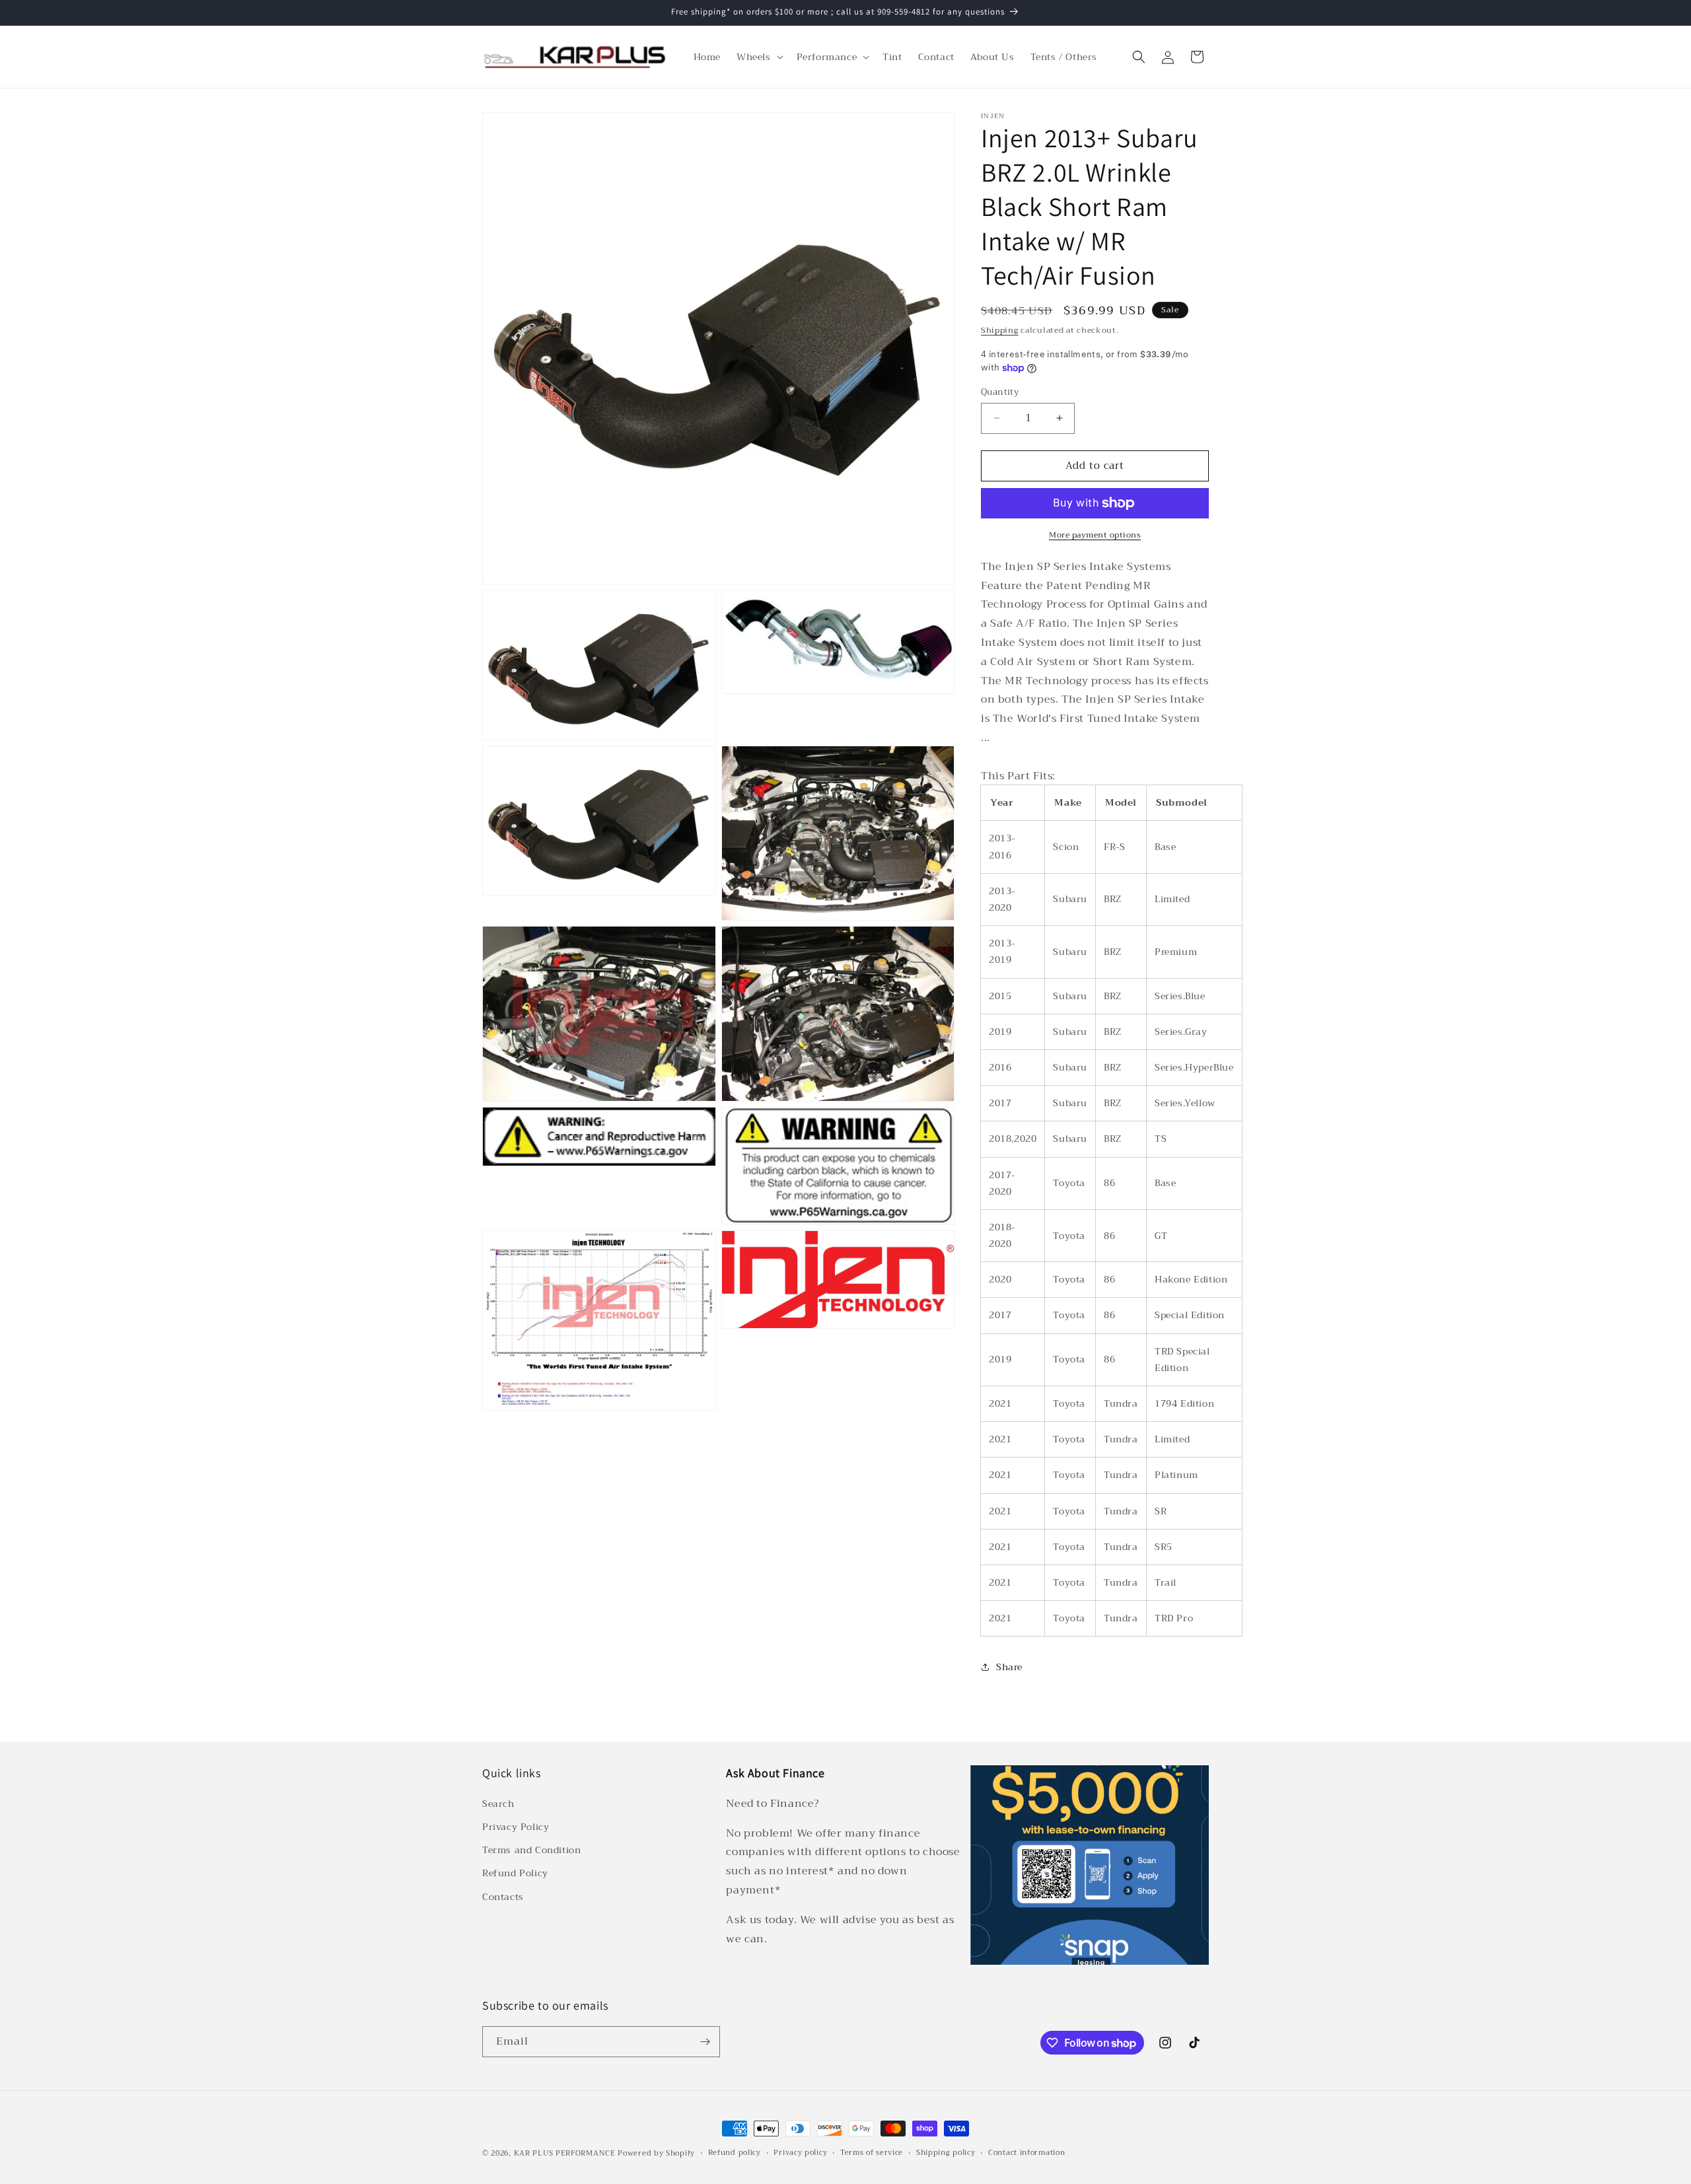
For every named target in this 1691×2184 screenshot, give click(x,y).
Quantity (1000, 392)
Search (498, 1804)
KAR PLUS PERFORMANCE (565, 2153)
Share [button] (1009, 1667)
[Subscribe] (705, 2042)
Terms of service (872, 2153)
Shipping (1000, 330)
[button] (759, 57)
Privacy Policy (516, 1827)
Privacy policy (800, 2153)
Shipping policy (946, 2153)
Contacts (503, 1897)
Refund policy (735, 2153)
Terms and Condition (531, 1850)
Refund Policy (515, 1873)
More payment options (1095, 535)
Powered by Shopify (656, 2153)
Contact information (1026, 2153)
